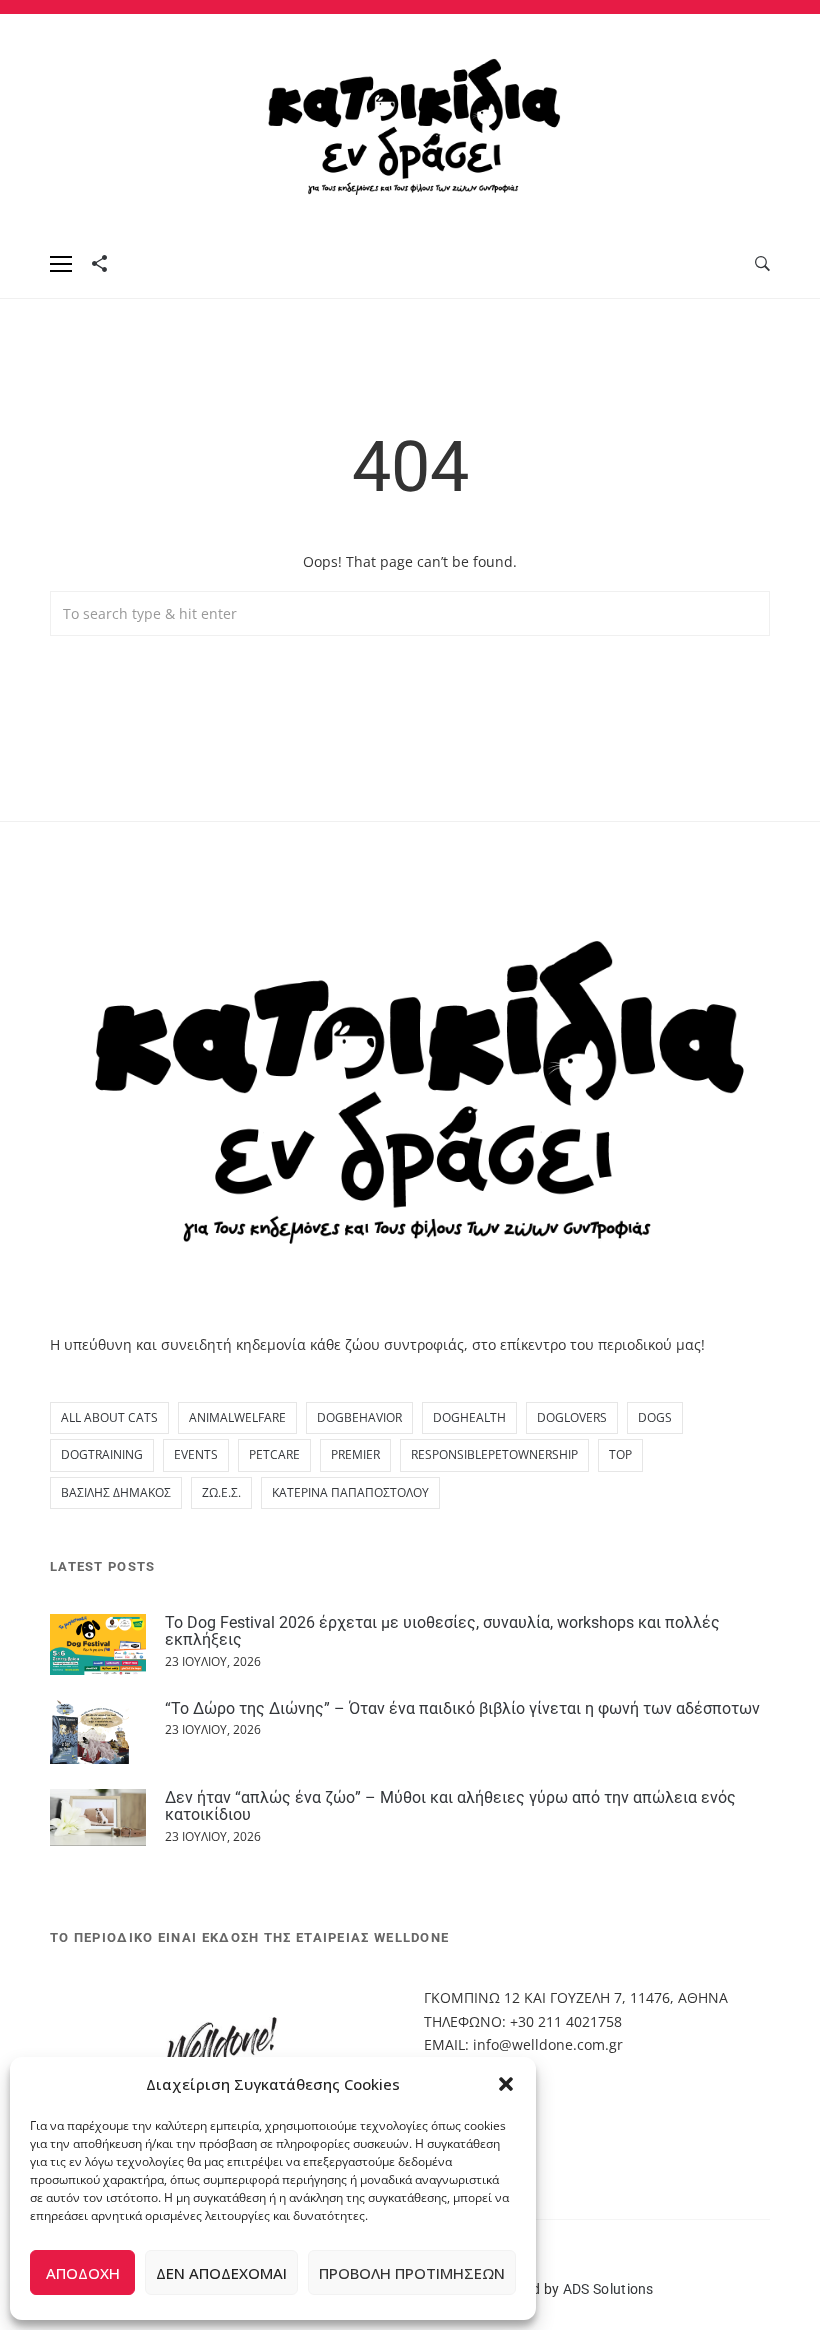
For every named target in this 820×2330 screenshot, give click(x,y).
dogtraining (102, 1454)
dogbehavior (359, 1417)
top (620, 1454)
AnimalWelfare (237, 1417)
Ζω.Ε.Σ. (221, 1492)
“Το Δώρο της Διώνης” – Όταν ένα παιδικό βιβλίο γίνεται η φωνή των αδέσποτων (462, 1708)
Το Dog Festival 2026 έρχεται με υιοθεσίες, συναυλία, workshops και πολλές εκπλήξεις (442, 1631)
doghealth (469, 1417)
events (196, 1454)
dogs (655, 1417)
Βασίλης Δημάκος (116, 1492)
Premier (355, 1454)
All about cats (109, 1417)
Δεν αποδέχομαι (221, 2273)
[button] (506, 2084)
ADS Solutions (608, 2289)
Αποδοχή (83, 2273)
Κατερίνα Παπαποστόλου (350, 1492)
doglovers (572, 1417)
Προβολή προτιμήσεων (412, 2273)
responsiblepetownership (494, 1454)
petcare (274, 1454)
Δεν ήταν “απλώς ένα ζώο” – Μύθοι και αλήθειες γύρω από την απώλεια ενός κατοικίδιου (450, 1806)
